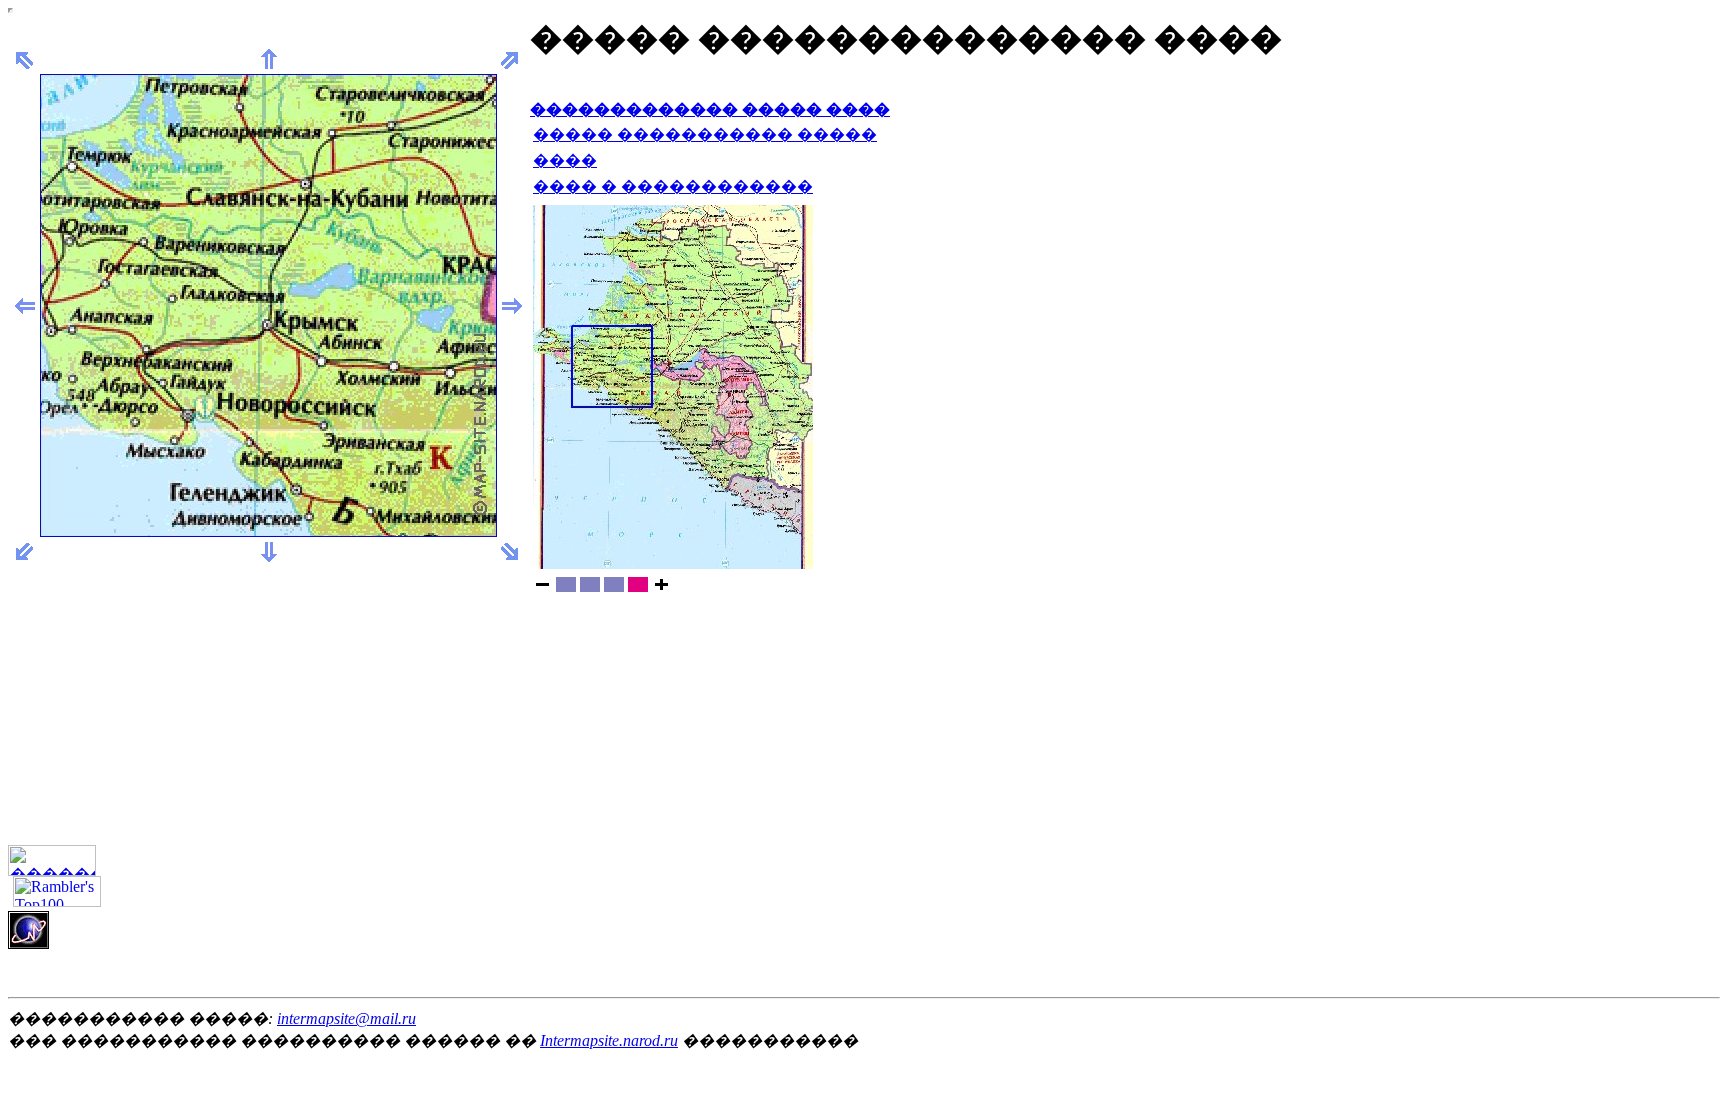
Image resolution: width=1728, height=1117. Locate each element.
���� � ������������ (673, 186)
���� (565, 160)
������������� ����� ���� (710, 109)
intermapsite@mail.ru (346, 1018)
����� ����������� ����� (705, 134)
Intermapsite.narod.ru (609, 1040)
